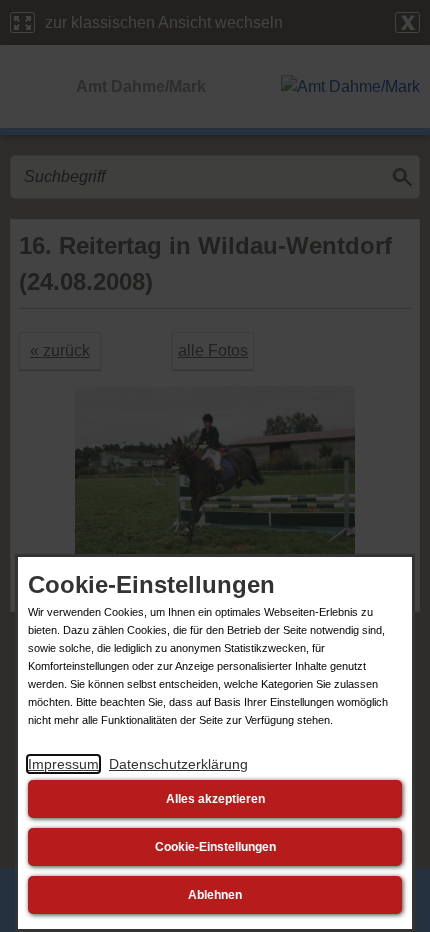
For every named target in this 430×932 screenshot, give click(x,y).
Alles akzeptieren (215, 799)
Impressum (63, 764)
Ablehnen (215, 895)
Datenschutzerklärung (178, 764)
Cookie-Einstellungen (215, 847)
